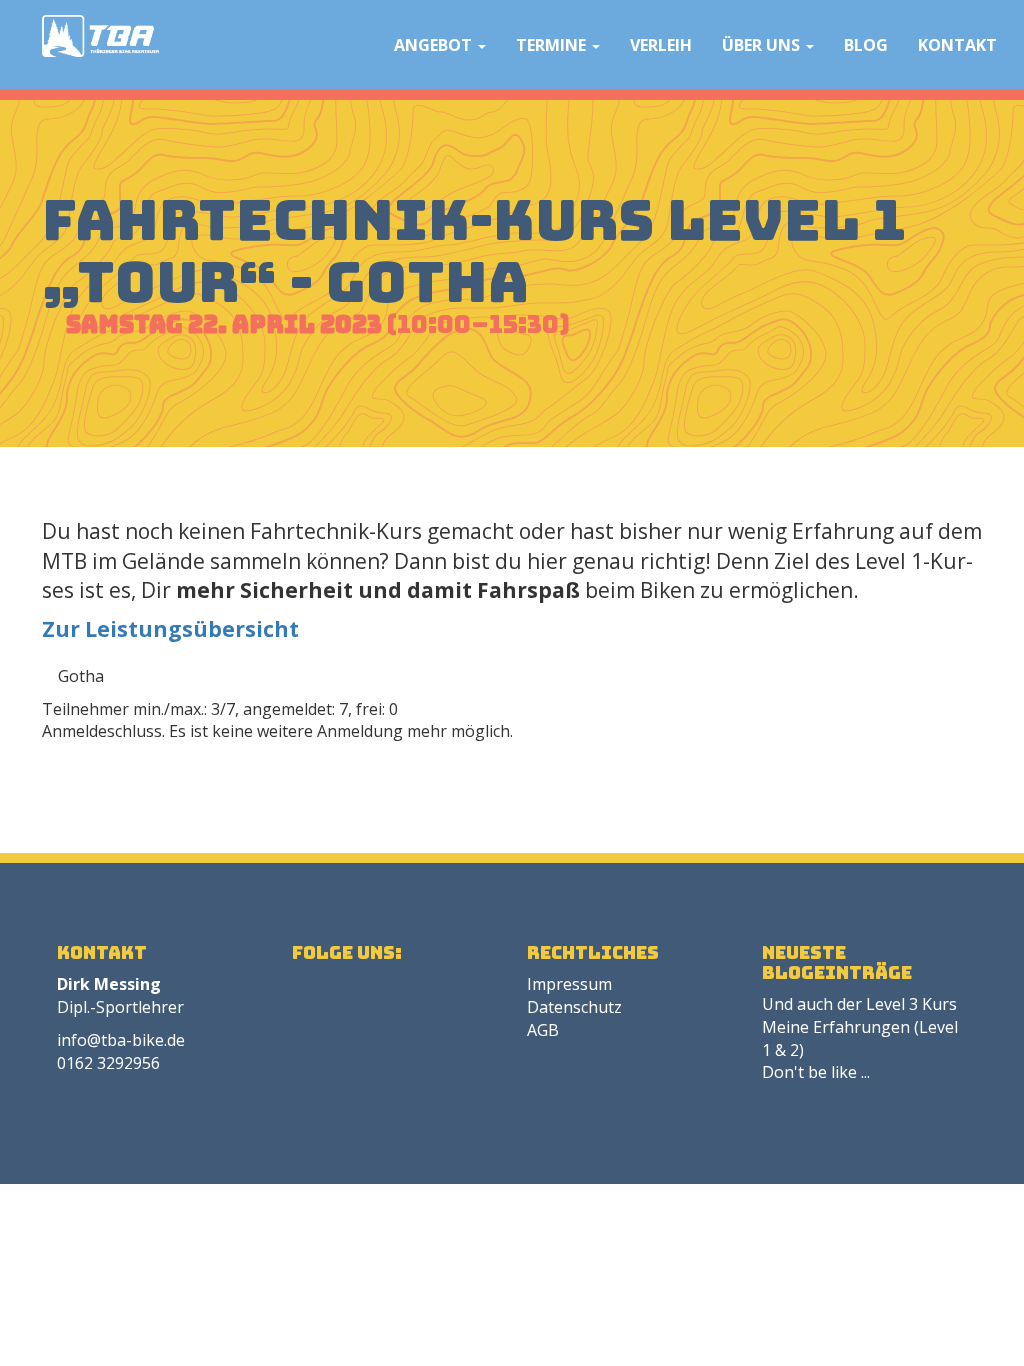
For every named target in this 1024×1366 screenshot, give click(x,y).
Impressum (569, 984)
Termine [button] (553, 45)
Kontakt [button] (957, 45)
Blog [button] (866, 45)
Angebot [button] (435, 45)
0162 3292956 (108, 1063)
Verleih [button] (661, 45)
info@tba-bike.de (121, 1040)
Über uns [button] (763, 45)
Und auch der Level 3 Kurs (859, 1004)
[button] (358, 45)
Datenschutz (574, 1007)
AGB (543, 1030)
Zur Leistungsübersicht (170, 629)
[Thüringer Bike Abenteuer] (100, 36)
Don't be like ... (816, 1072)
